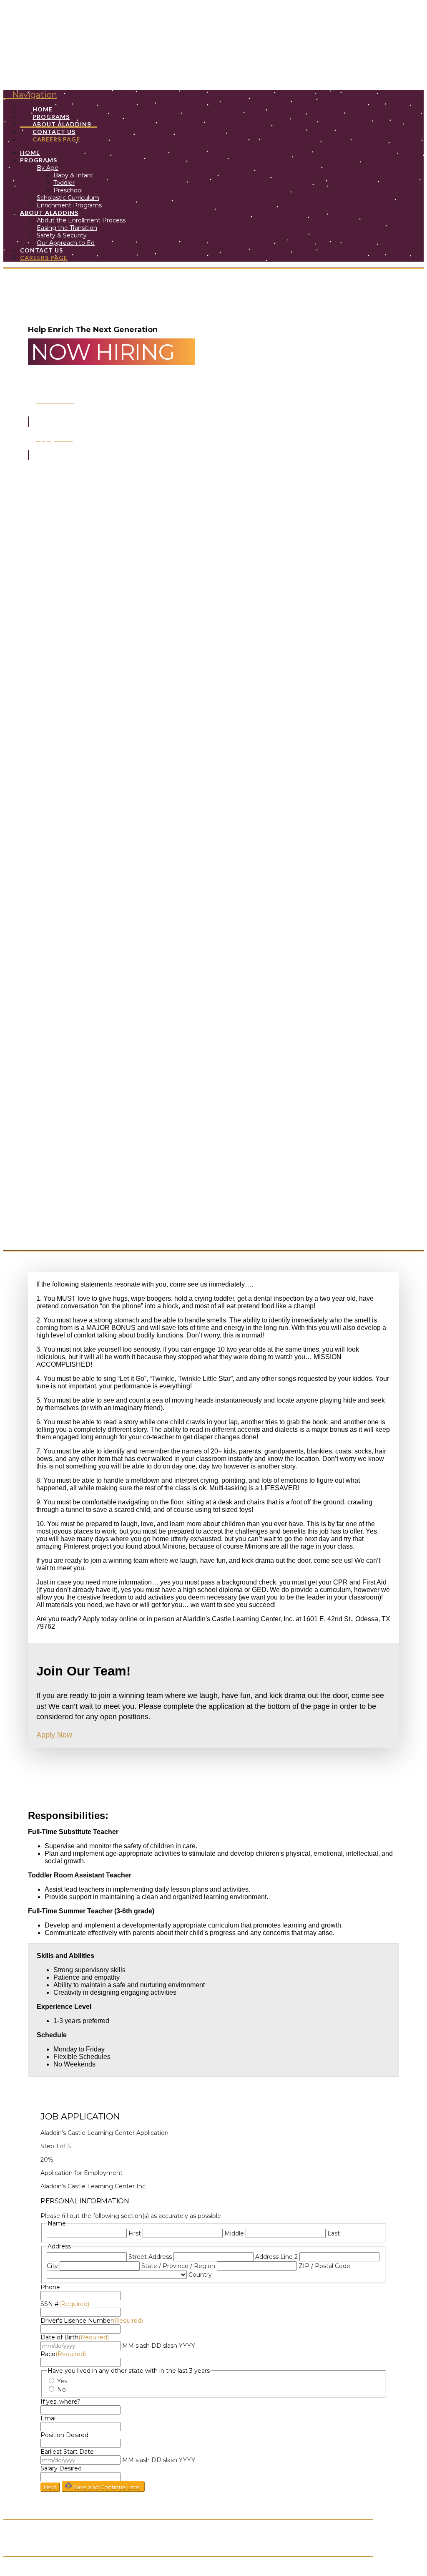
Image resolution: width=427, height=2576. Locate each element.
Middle (234, 2233)
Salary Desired (61, 2468)
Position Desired (64, 2435)
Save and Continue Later (107, 2487)
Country (200, 2275)
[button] (30, 95)
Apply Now (54, 1735)
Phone (50, 2287)
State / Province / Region (178, 2266)
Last (334, 2233)
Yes (62, 2381)
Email (49, 2418)
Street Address (150, 2257)
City (52, 2266)
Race (63, 2354)
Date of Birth (75, 2337)
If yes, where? (60, 2402)
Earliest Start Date (67, 2452)
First (135, 2233)
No (62, 2389)
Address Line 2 (276, 2257)
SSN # (65, 2304)
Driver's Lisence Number (92, 2321)
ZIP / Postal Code (324, 2266)
